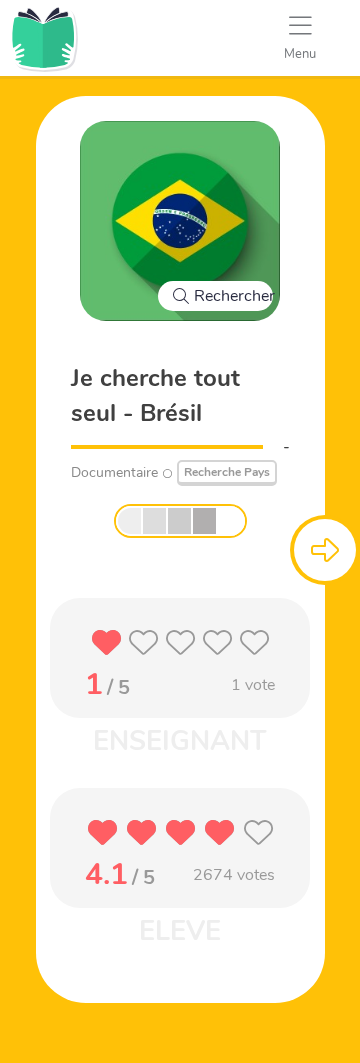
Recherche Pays (227, 472)
